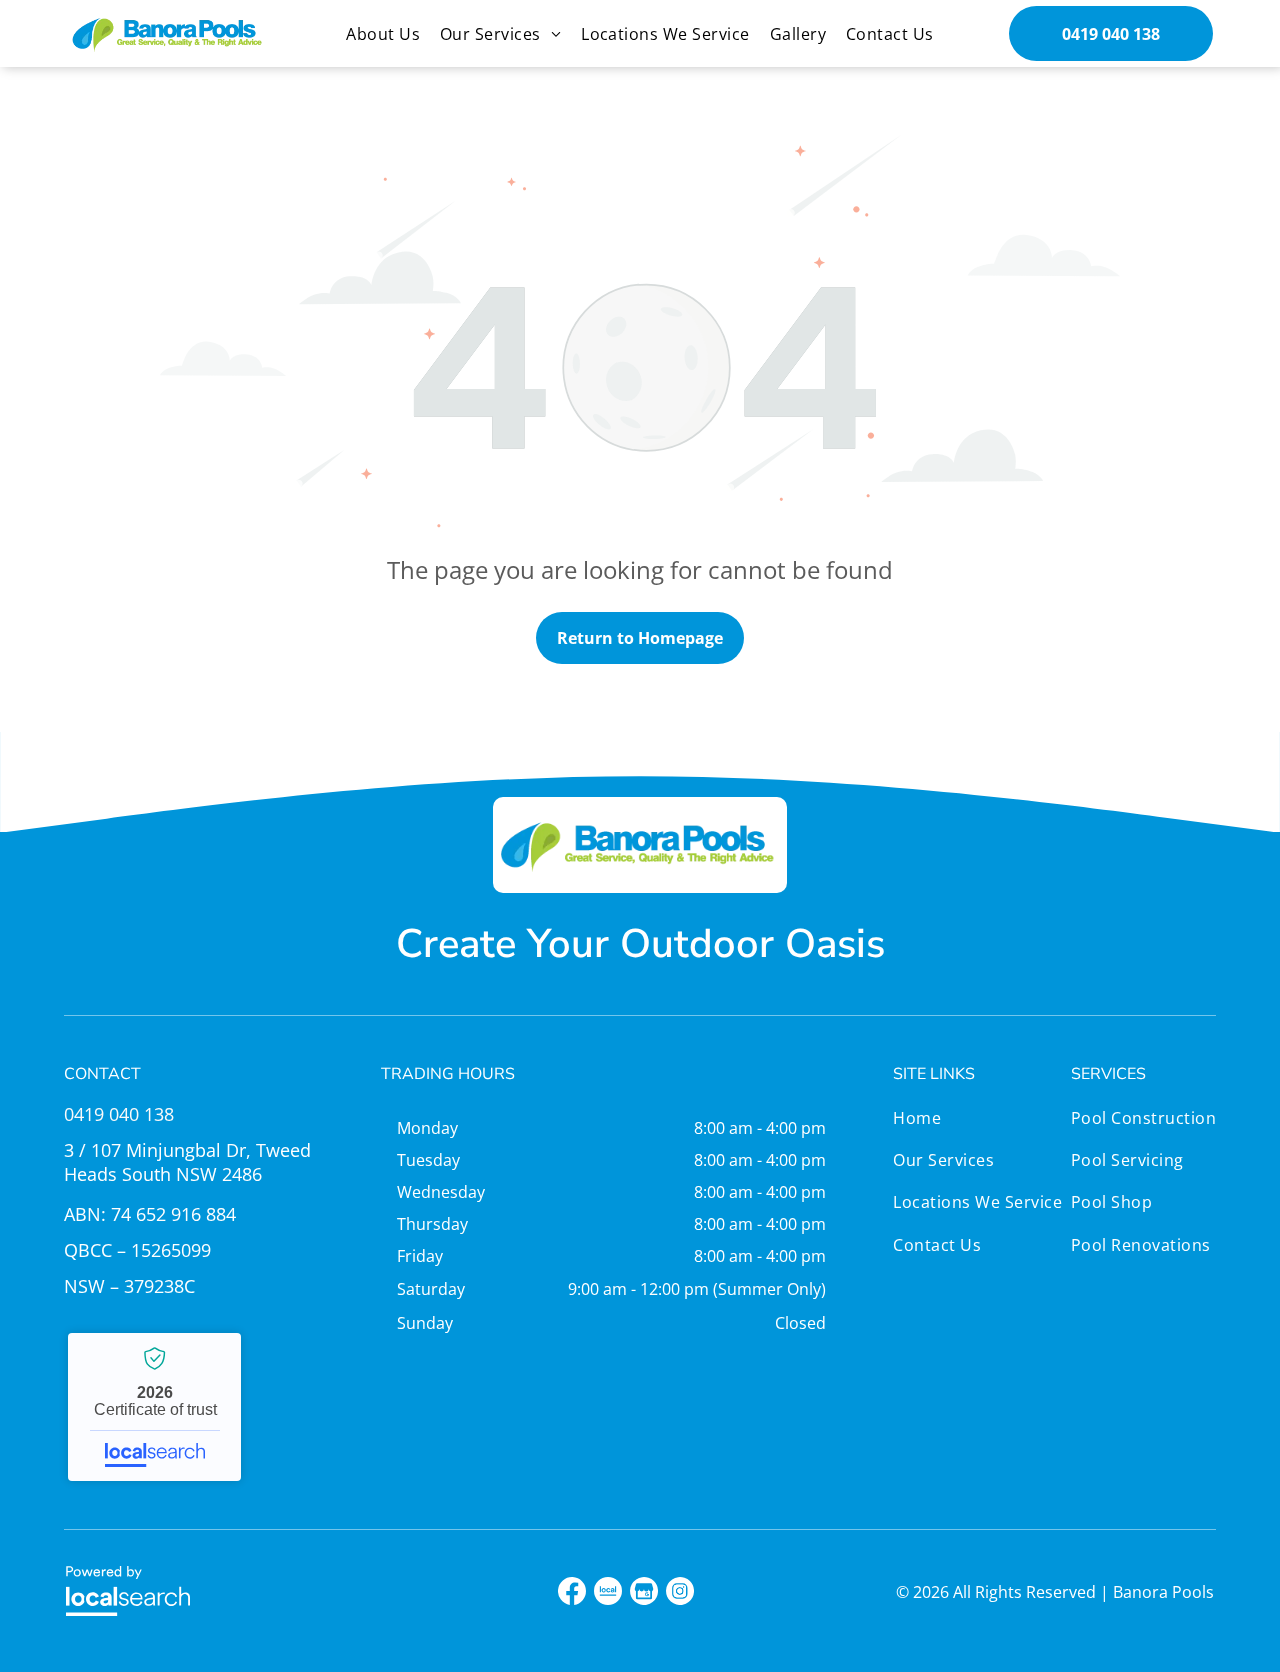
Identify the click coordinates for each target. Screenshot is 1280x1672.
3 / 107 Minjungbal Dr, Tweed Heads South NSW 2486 (187, 1162)
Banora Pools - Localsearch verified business (154, 1407)
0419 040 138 (119, 1114)
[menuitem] (383, 34)
